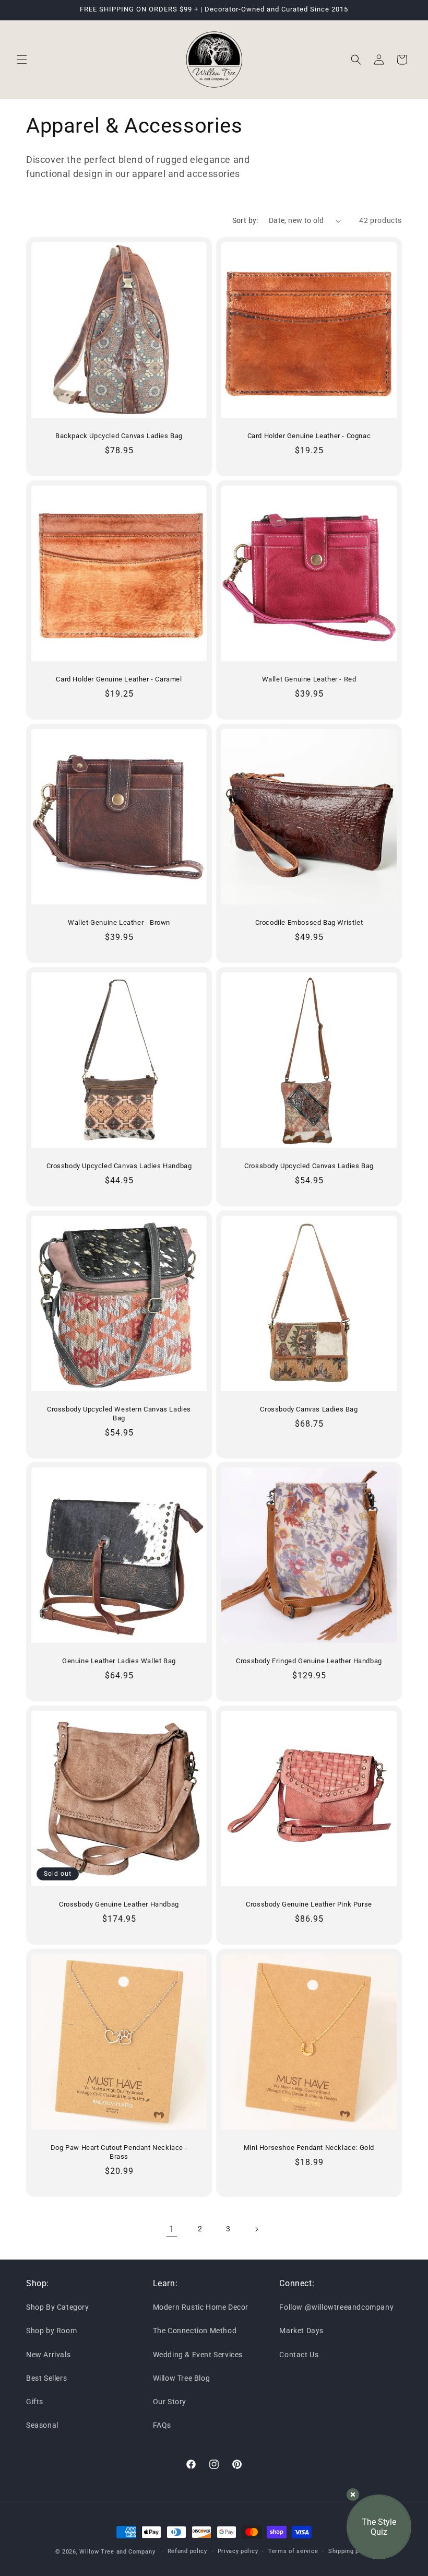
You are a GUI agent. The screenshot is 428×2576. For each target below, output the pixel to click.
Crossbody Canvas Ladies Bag (309, 1409)
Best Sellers (46, 2378)
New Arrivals (48, 2355)
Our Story (170, 2402)
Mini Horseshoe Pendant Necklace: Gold (309, 2148)
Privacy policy (238, 2551)
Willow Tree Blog (182, 2378)
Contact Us (299, 2355)
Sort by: (245, 220)
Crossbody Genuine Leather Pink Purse (309, 1904)
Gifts (35, 2402)
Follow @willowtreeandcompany (336, 2307)
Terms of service (293, 2551)
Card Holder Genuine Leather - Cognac (309, 436)
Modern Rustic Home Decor (201, 2307)
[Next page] (256, 2229)
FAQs (162, 2425)
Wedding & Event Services (198, 2355)
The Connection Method (195, 2331)
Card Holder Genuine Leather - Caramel (119, 679)
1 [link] (172, 2229)
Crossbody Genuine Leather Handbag (119, 1904)
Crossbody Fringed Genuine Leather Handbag (309, 1661)
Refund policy (187, 2551)
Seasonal (42, 2425)
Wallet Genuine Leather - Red (309, 679)
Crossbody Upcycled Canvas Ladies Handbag (119, 1166)
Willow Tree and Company (117, 2552)
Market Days (301, 2331)
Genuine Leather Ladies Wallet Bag (119, 1661)
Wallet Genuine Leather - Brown (119, 922)
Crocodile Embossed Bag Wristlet (309, 922)
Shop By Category (58, 2307)
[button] (22, 60)
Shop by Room (51, 2331)
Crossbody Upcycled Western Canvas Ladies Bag (119, 1414)
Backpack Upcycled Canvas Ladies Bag (119, 436)
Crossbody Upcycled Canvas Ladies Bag (309, 1166)
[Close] (353, 2495)
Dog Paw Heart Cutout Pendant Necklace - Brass (119, 2152)
